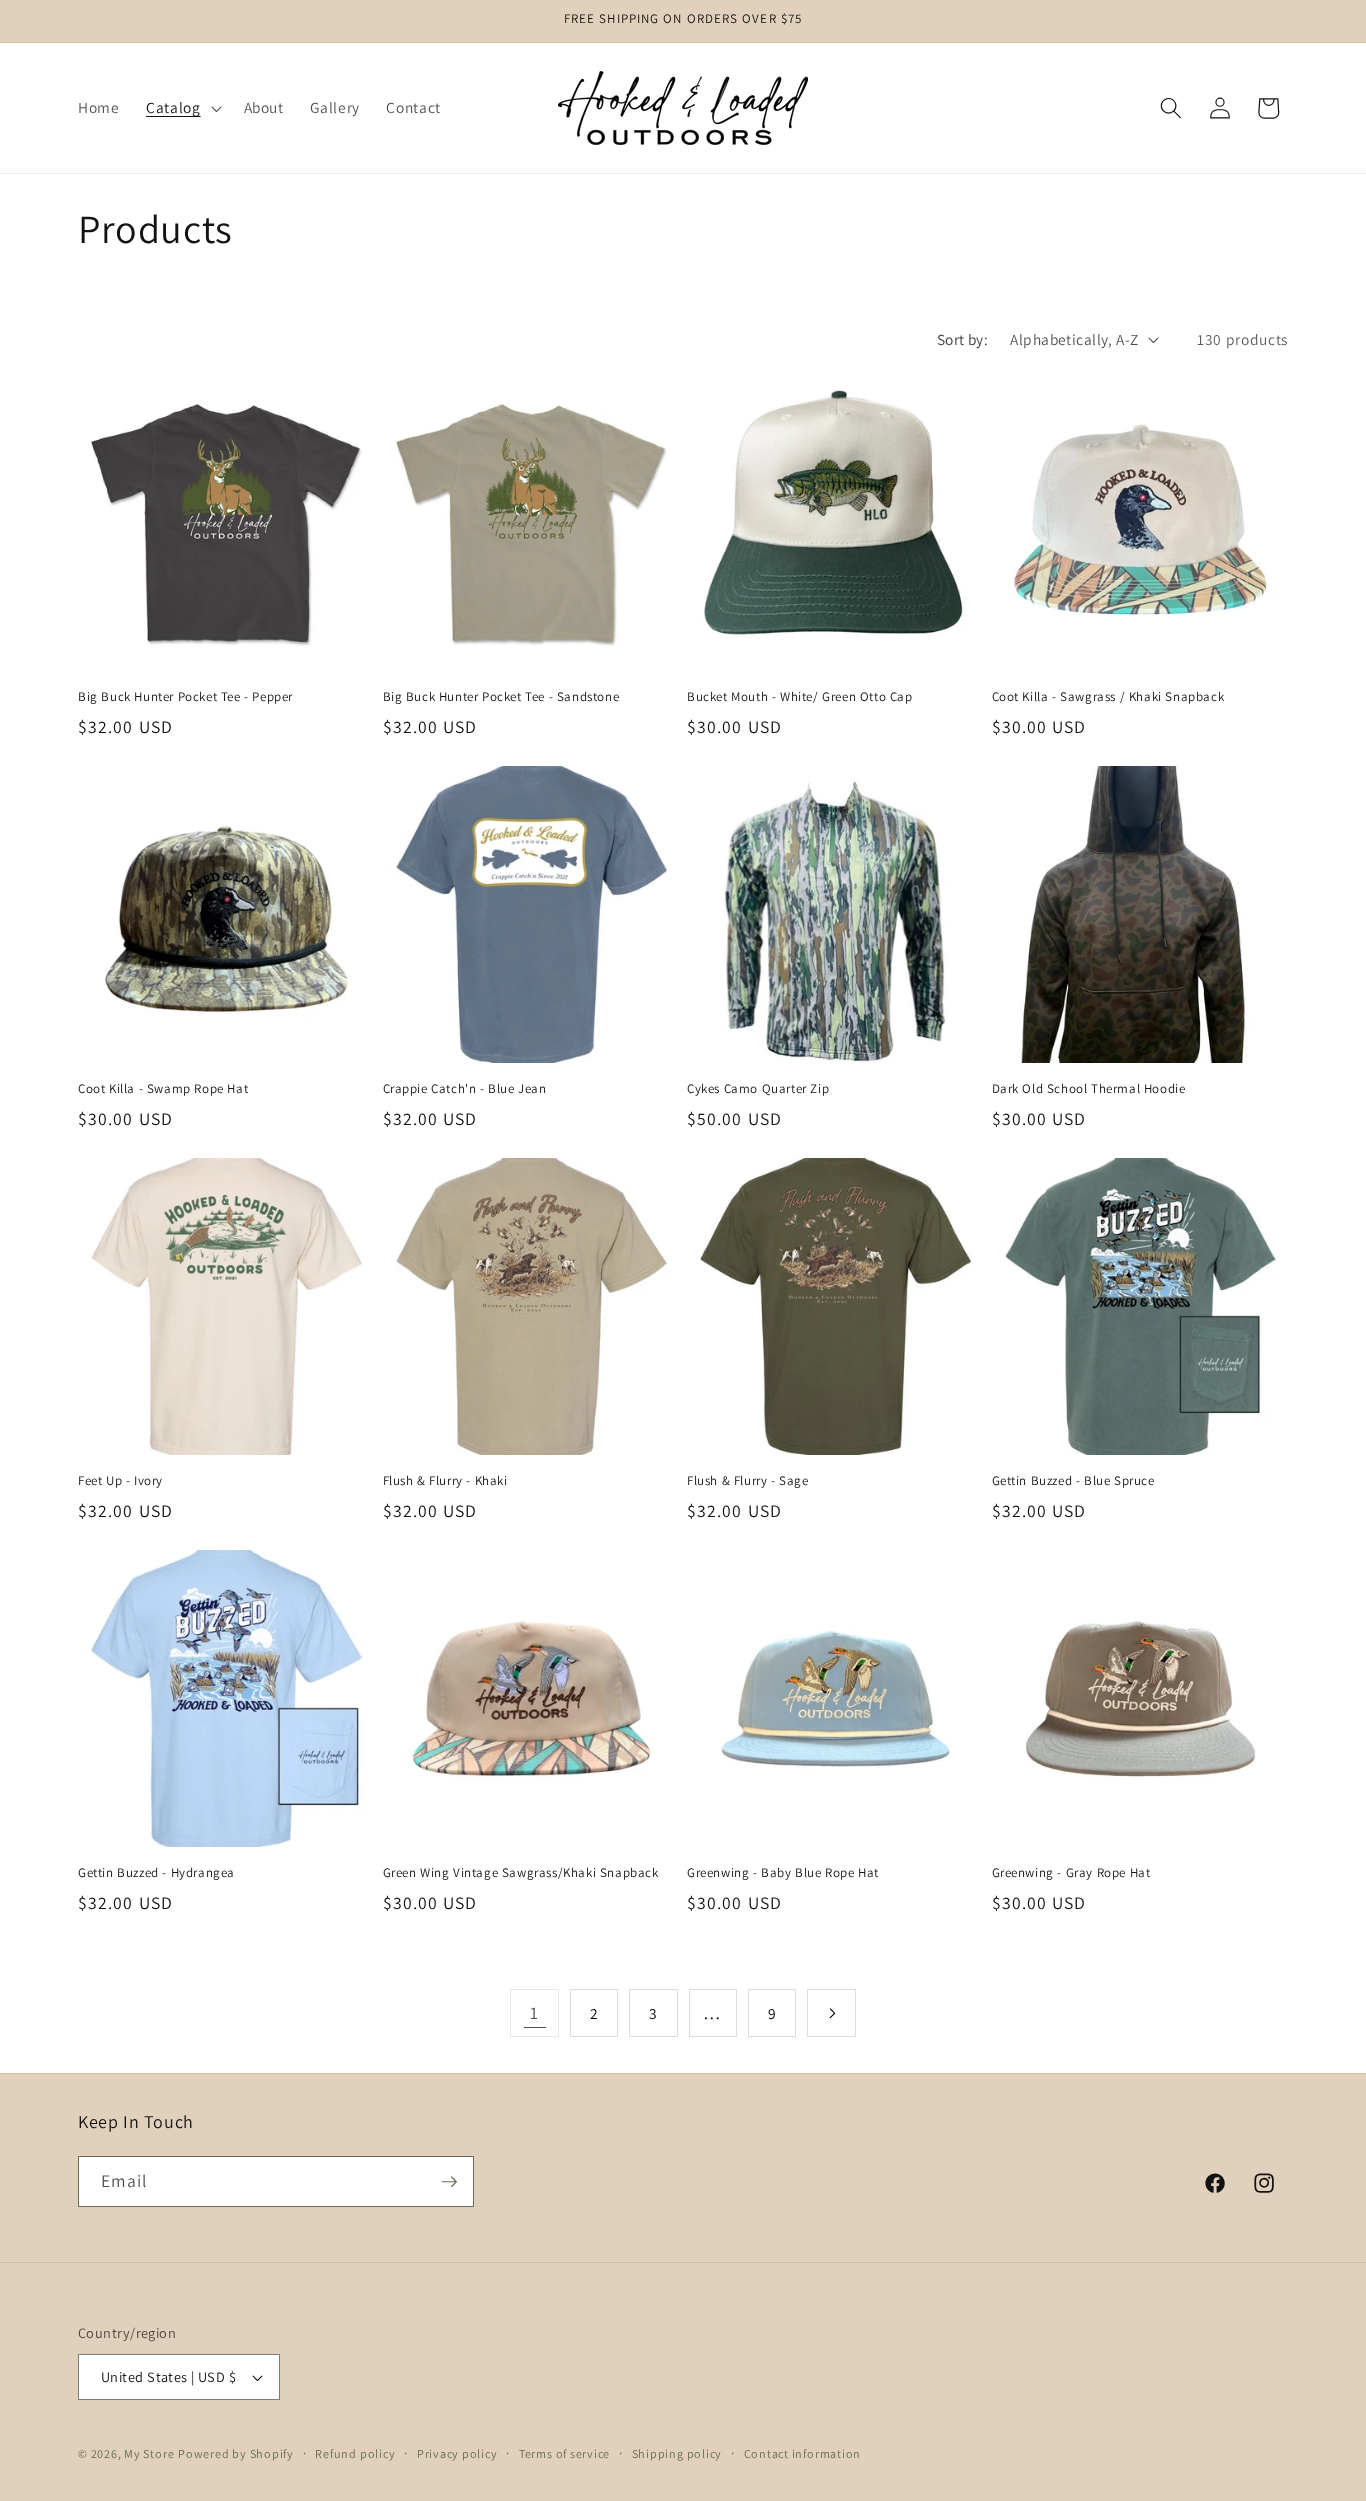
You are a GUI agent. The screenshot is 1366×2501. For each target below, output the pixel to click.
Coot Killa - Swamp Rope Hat (163, 1089)
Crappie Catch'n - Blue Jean (465, 1089)
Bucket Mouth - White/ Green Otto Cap (800, 697)
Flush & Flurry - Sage (748, 1481)
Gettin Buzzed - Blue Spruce (1073, 1481)
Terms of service (564, 2453)
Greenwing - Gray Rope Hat (1071, 1873)
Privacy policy (457, 2453)
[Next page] (831, 2013)
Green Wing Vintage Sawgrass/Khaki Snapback (521, 1873)
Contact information (803, 2453)
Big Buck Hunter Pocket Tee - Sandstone (501, 697)
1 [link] (534, 2012)
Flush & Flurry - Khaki (445, 1481)
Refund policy (355, 2453)
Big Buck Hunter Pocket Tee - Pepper (185, 697)
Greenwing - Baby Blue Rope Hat (783, 1873)
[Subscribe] (449, 2182)
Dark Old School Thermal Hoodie (1089, 1089)
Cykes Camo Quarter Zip (758, 1089)
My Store (149, 2453)
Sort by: (963, 339)
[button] (182, 108)
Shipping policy (677, 2453)
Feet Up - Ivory (120, 1481)
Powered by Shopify (236, 2453)
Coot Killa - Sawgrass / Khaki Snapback (1108, 697)
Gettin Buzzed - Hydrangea (156, 1873)
